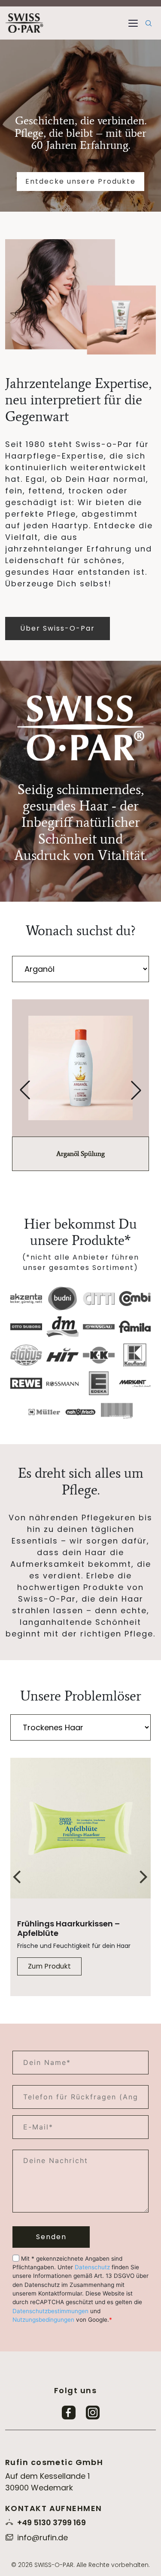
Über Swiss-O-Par (58, 628)
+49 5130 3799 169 (52, 2522)
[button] (25, 1090)
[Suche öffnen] (149, 23)
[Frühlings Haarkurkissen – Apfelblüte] (80, 1829)
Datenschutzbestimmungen (50, 2311)
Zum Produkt (49, 1966)
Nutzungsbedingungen (43, 2320)
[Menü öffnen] (133, 23)
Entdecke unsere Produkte (80, 181)
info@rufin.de (43, 2537)
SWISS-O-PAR (54, 2564)
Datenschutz (92, 2267)
